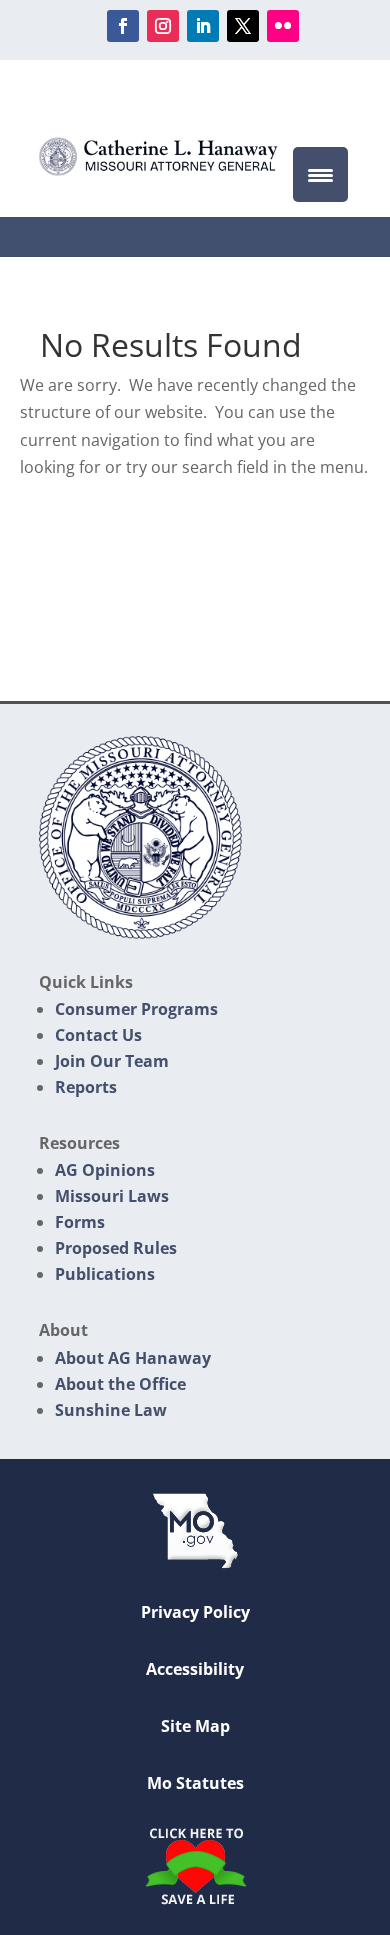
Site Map (195, 1726)
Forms (80, 1222)
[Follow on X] (243, 26)
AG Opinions (105, 1170)
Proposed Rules (116, 1248)
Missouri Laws (112, 1196)
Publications (105, 1274)
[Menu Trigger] (320, 174)
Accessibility (195, 1669)
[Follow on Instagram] (163, 26)
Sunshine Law (111, 1410)
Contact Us (98, 1035)
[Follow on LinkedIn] (203, 26)
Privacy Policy (195, 1612)
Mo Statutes (195, 1783)
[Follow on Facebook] (123, 26)
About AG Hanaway (133, 1358)
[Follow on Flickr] (283, 26)
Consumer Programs (136, 1009)
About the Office (120, 1384)
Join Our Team (112, 1061)
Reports (86, 1087)
